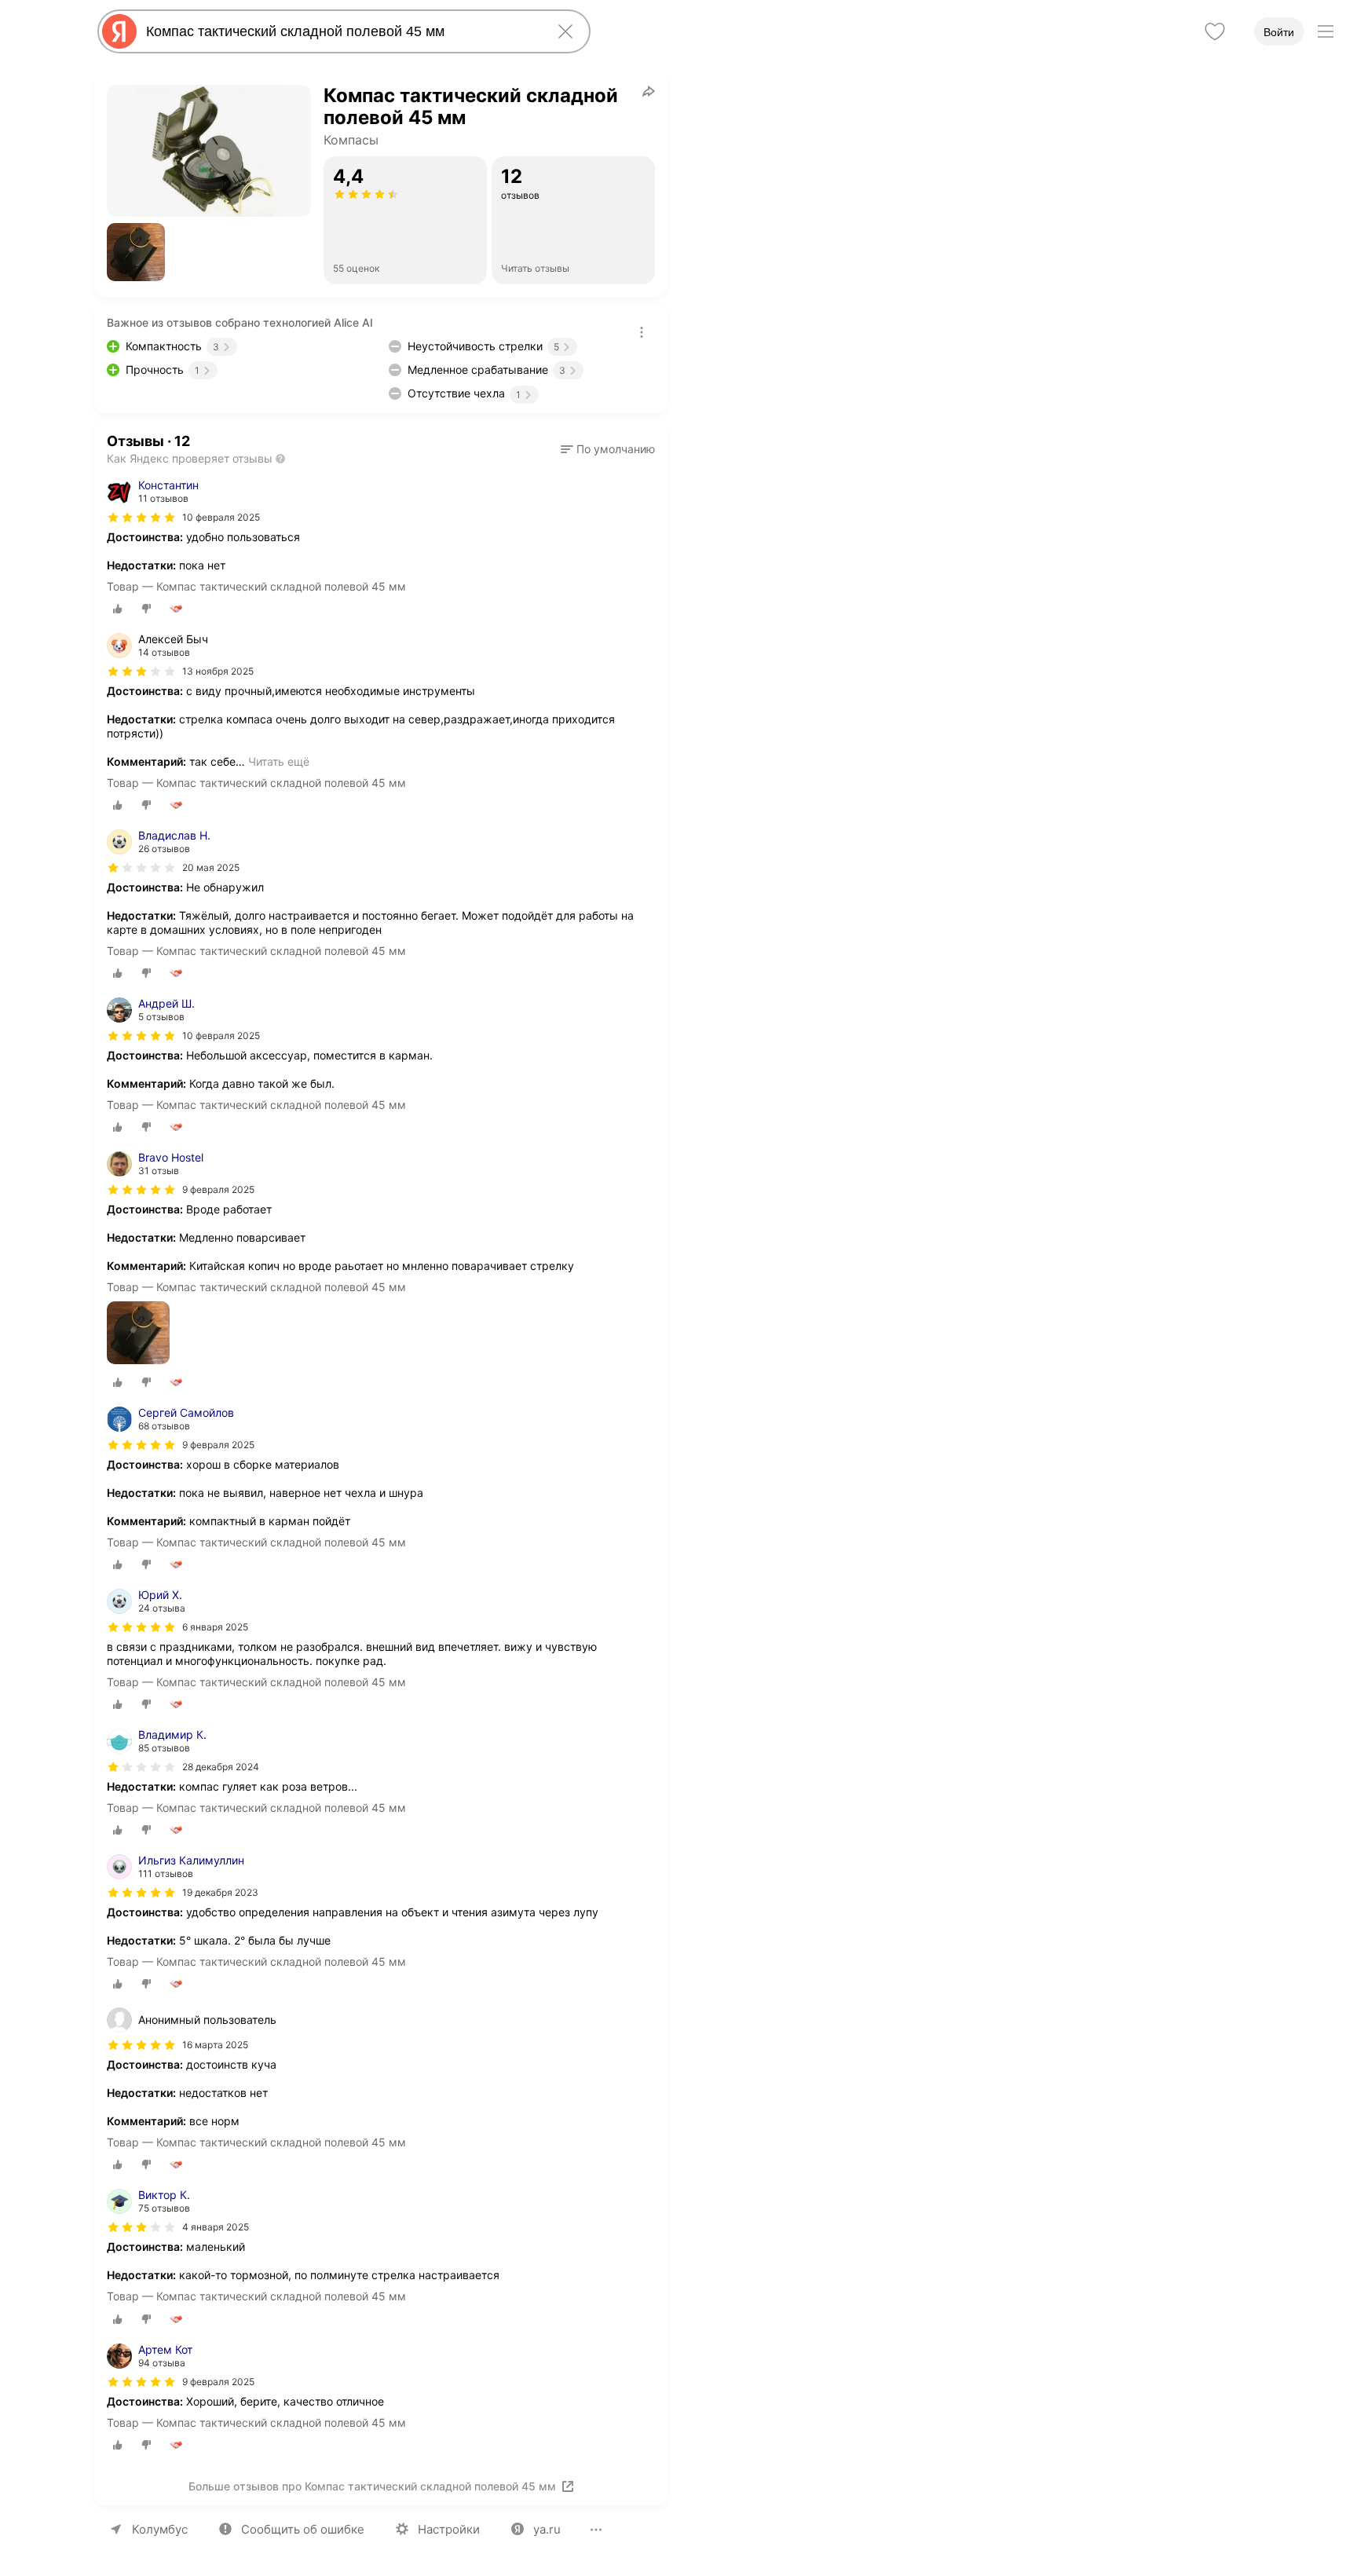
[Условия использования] (642, 332)
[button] (136, 252)
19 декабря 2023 (220, 1892)
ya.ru (547, 2529)
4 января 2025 (216, 2227)
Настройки (449, 2529)
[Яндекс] (119, 31)
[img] (141, 518)
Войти (1279, 32)
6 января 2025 (215, 1627)
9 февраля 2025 (218, 1189)
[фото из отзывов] (138, 1334)
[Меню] (1326, 31)
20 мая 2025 (211, 867)
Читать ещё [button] (279, 761)
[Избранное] (1215, 31)
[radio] (118, 609)
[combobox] (341, 31)
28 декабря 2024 (221, 1767)
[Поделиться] (649, 91)
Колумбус (160, 2529)
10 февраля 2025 (221, 517)
